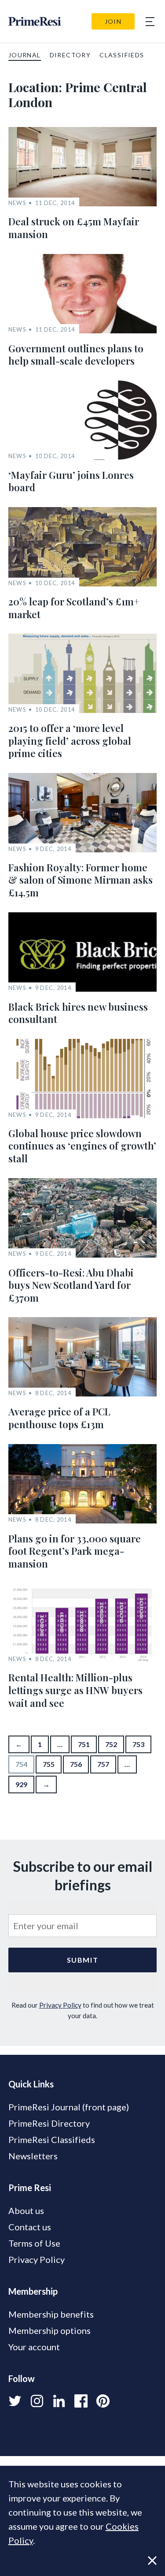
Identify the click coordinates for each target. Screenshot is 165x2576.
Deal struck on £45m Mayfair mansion (74, 228)
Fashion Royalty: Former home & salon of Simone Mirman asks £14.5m (81, 880)
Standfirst (87, 2563)
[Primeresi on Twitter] (15, 2401)
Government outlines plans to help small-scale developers (76, 355)
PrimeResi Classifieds (52, 2139)
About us (26, 2210)
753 (138, 1744)
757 (103, 1764)
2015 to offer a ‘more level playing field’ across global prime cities (70, 741)
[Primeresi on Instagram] (37, 2401)
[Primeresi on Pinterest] (103, 2401)
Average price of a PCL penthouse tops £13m (59, 1418)
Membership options (49, 2330)
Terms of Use (34, 2243)
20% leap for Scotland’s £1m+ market (74, 608)
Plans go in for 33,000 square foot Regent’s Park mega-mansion (75, 1551)
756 (76, 1764)
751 (84, 1744)
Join (113, 21)
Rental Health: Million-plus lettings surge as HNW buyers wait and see (75, 1690)
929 (21, 1784)
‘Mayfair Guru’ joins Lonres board (71, 481)
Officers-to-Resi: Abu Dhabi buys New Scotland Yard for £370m (71, 1285)
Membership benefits (51, 2314)
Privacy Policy (60, 2005)
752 (111, 1744)
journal (25, 55)
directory (70, 55)
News (17, 203)
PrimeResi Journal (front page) (69, 2107)
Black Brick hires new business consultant (78, 1013)
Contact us (30, 2227)
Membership (33, 2291)
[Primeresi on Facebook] (81, 2401)
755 (49, 1764)
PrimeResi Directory (49, 2123)
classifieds (122, 55)
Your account (34, 2347)
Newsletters (33, 2156)
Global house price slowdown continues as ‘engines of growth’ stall (82, 1146)
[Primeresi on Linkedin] (59, 2401)
